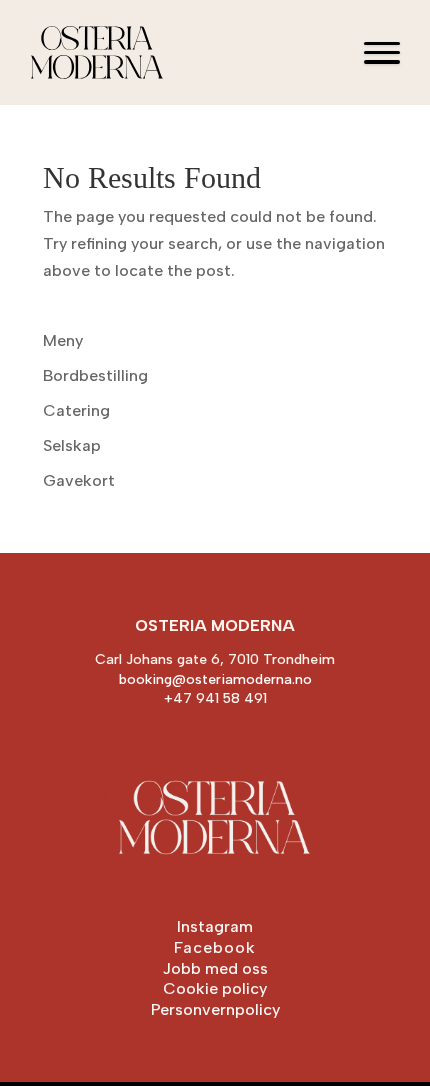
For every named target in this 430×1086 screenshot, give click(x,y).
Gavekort (79, 480)
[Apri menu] (382, 53)
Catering (76, 410)
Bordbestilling (95, 375)
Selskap (72, 445)
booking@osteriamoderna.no (215, 679)
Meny (63, 340)
